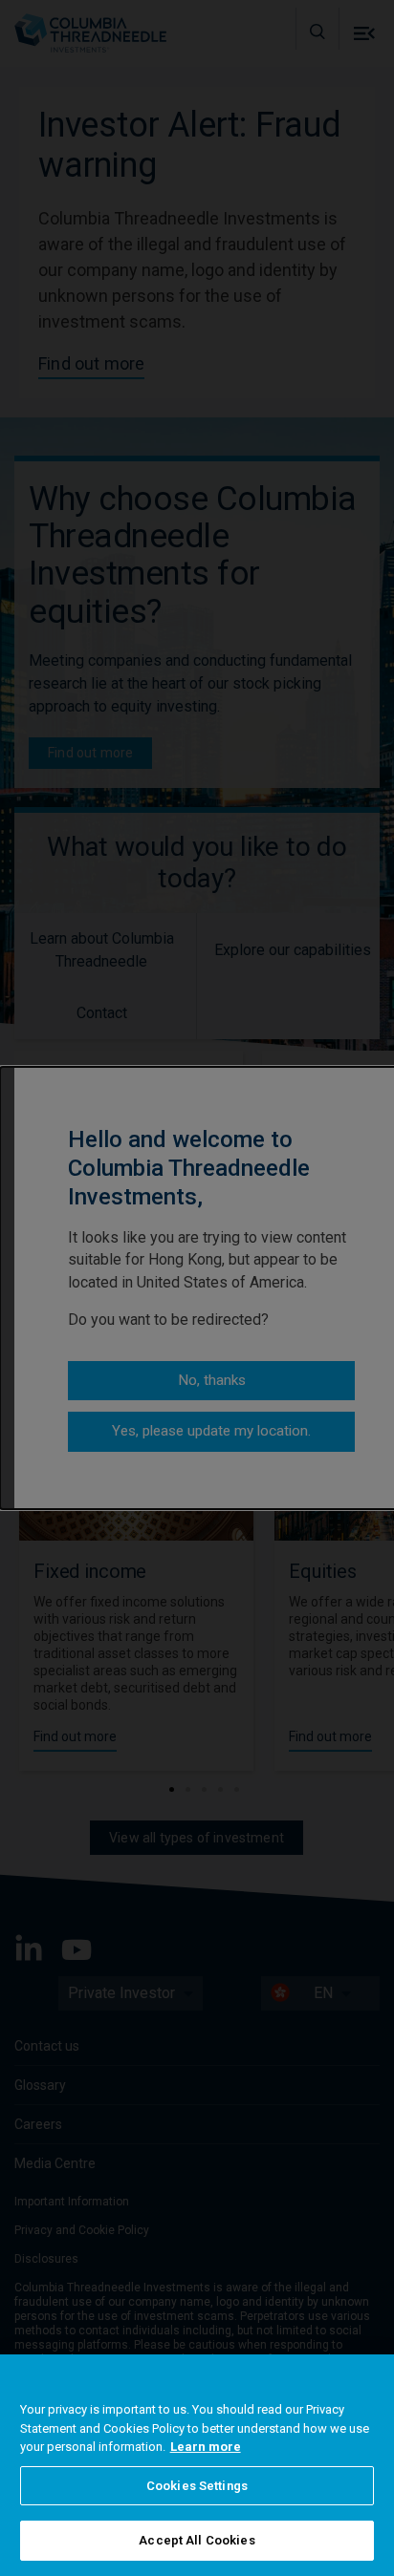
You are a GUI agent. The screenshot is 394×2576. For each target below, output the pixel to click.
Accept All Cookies (197, 2540)
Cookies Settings (197, 2486)
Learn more (206, 2447)
